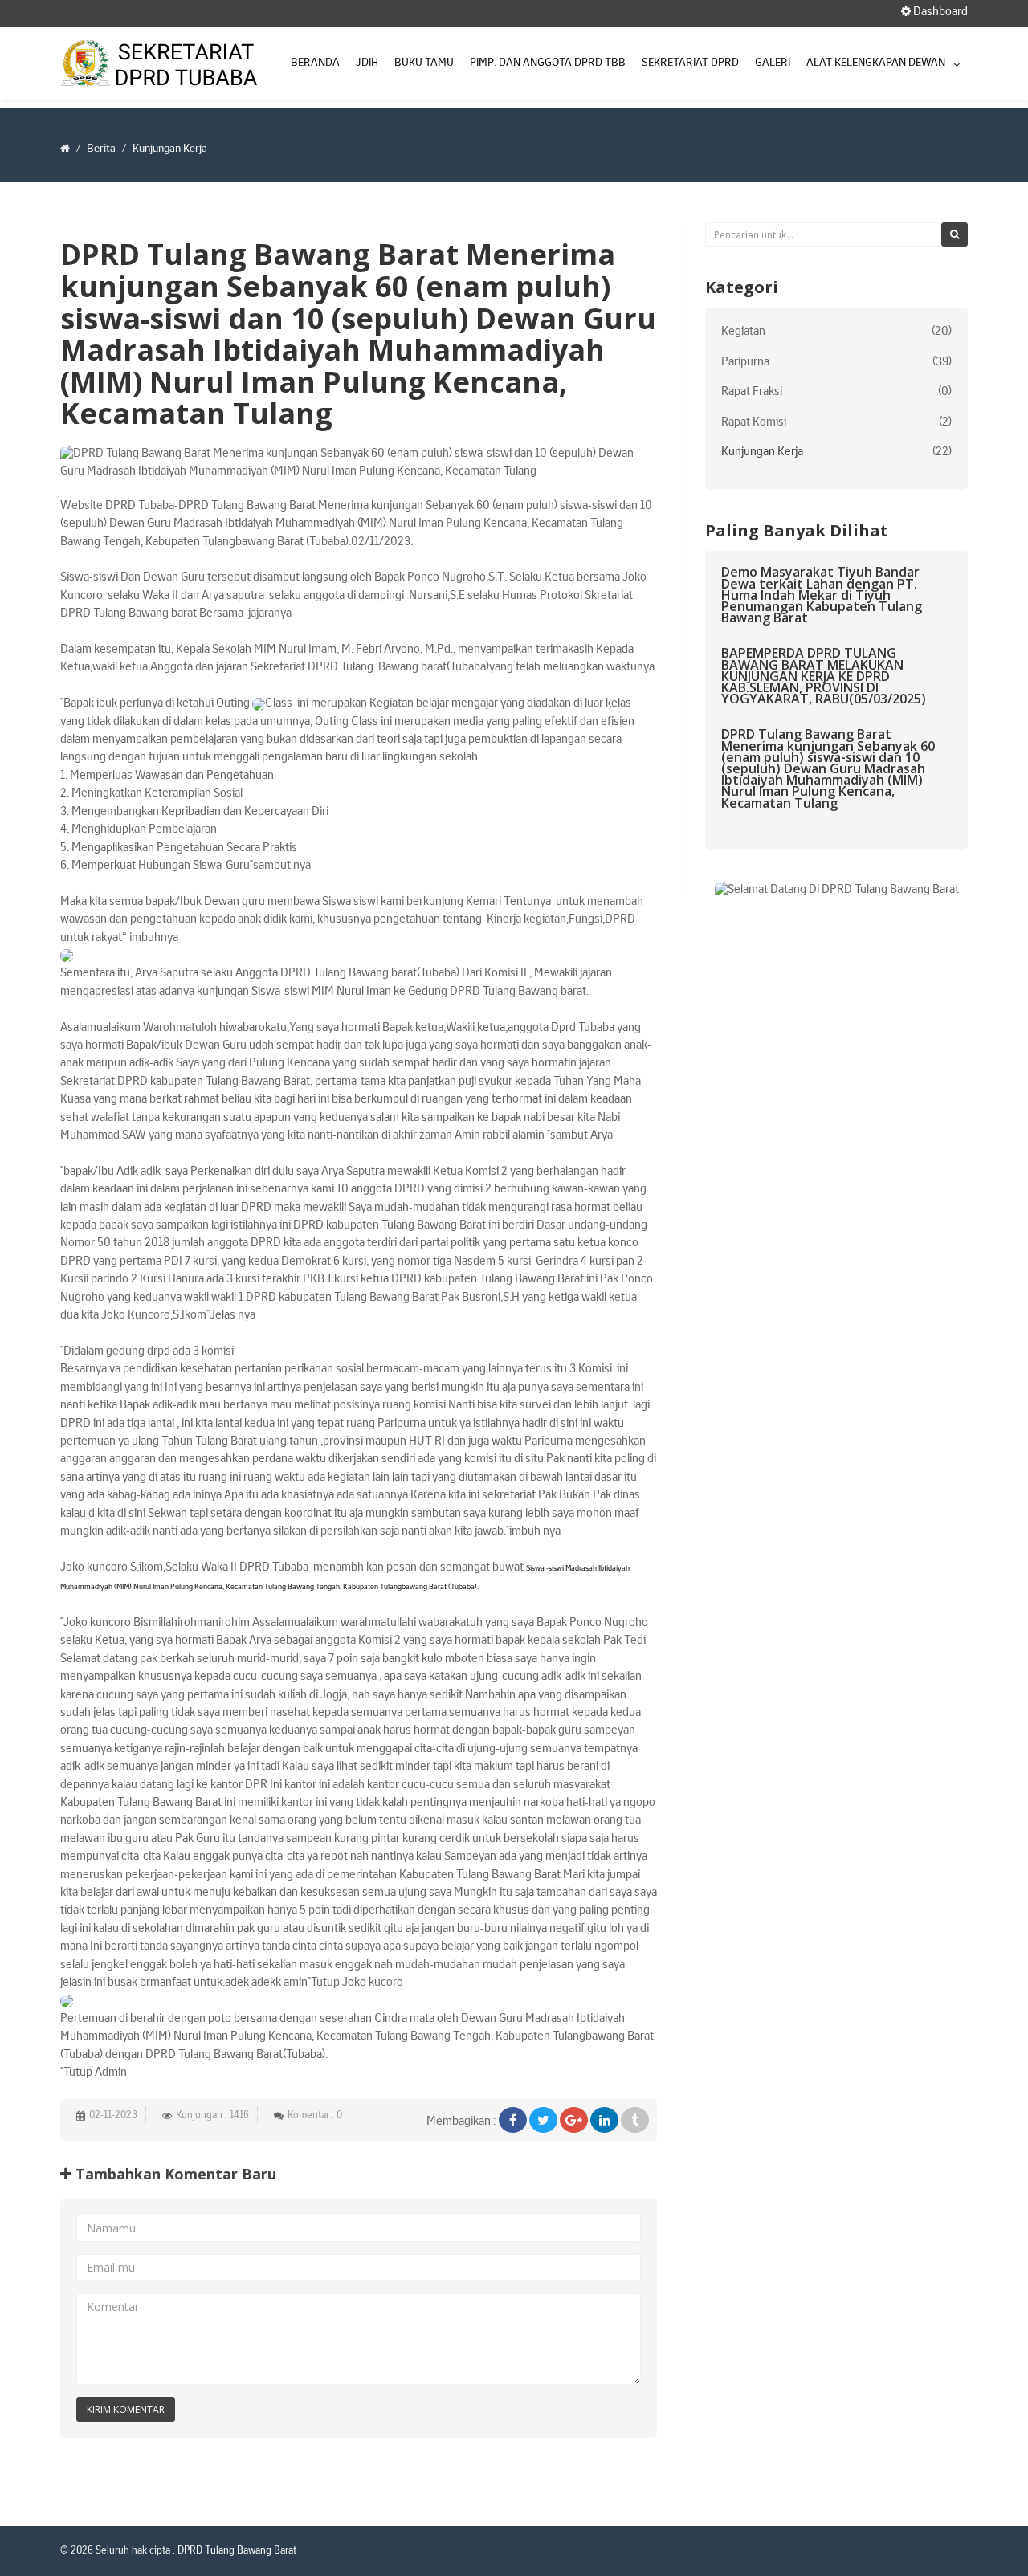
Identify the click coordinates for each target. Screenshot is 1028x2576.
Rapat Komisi (754, 423)
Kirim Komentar (126, 2409)
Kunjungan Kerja (762, 452)
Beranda (315, 63)
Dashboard (939, 12)
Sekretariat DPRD (690, 63)
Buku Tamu (424, 63)
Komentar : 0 (315, 2116)
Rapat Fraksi (752, 392)
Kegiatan (743, 332)
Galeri (773, 63)
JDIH (367, 63)
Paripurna (745, 363)
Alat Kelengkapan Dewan (876, 63)
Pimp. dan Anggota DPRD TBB (548, 63)
